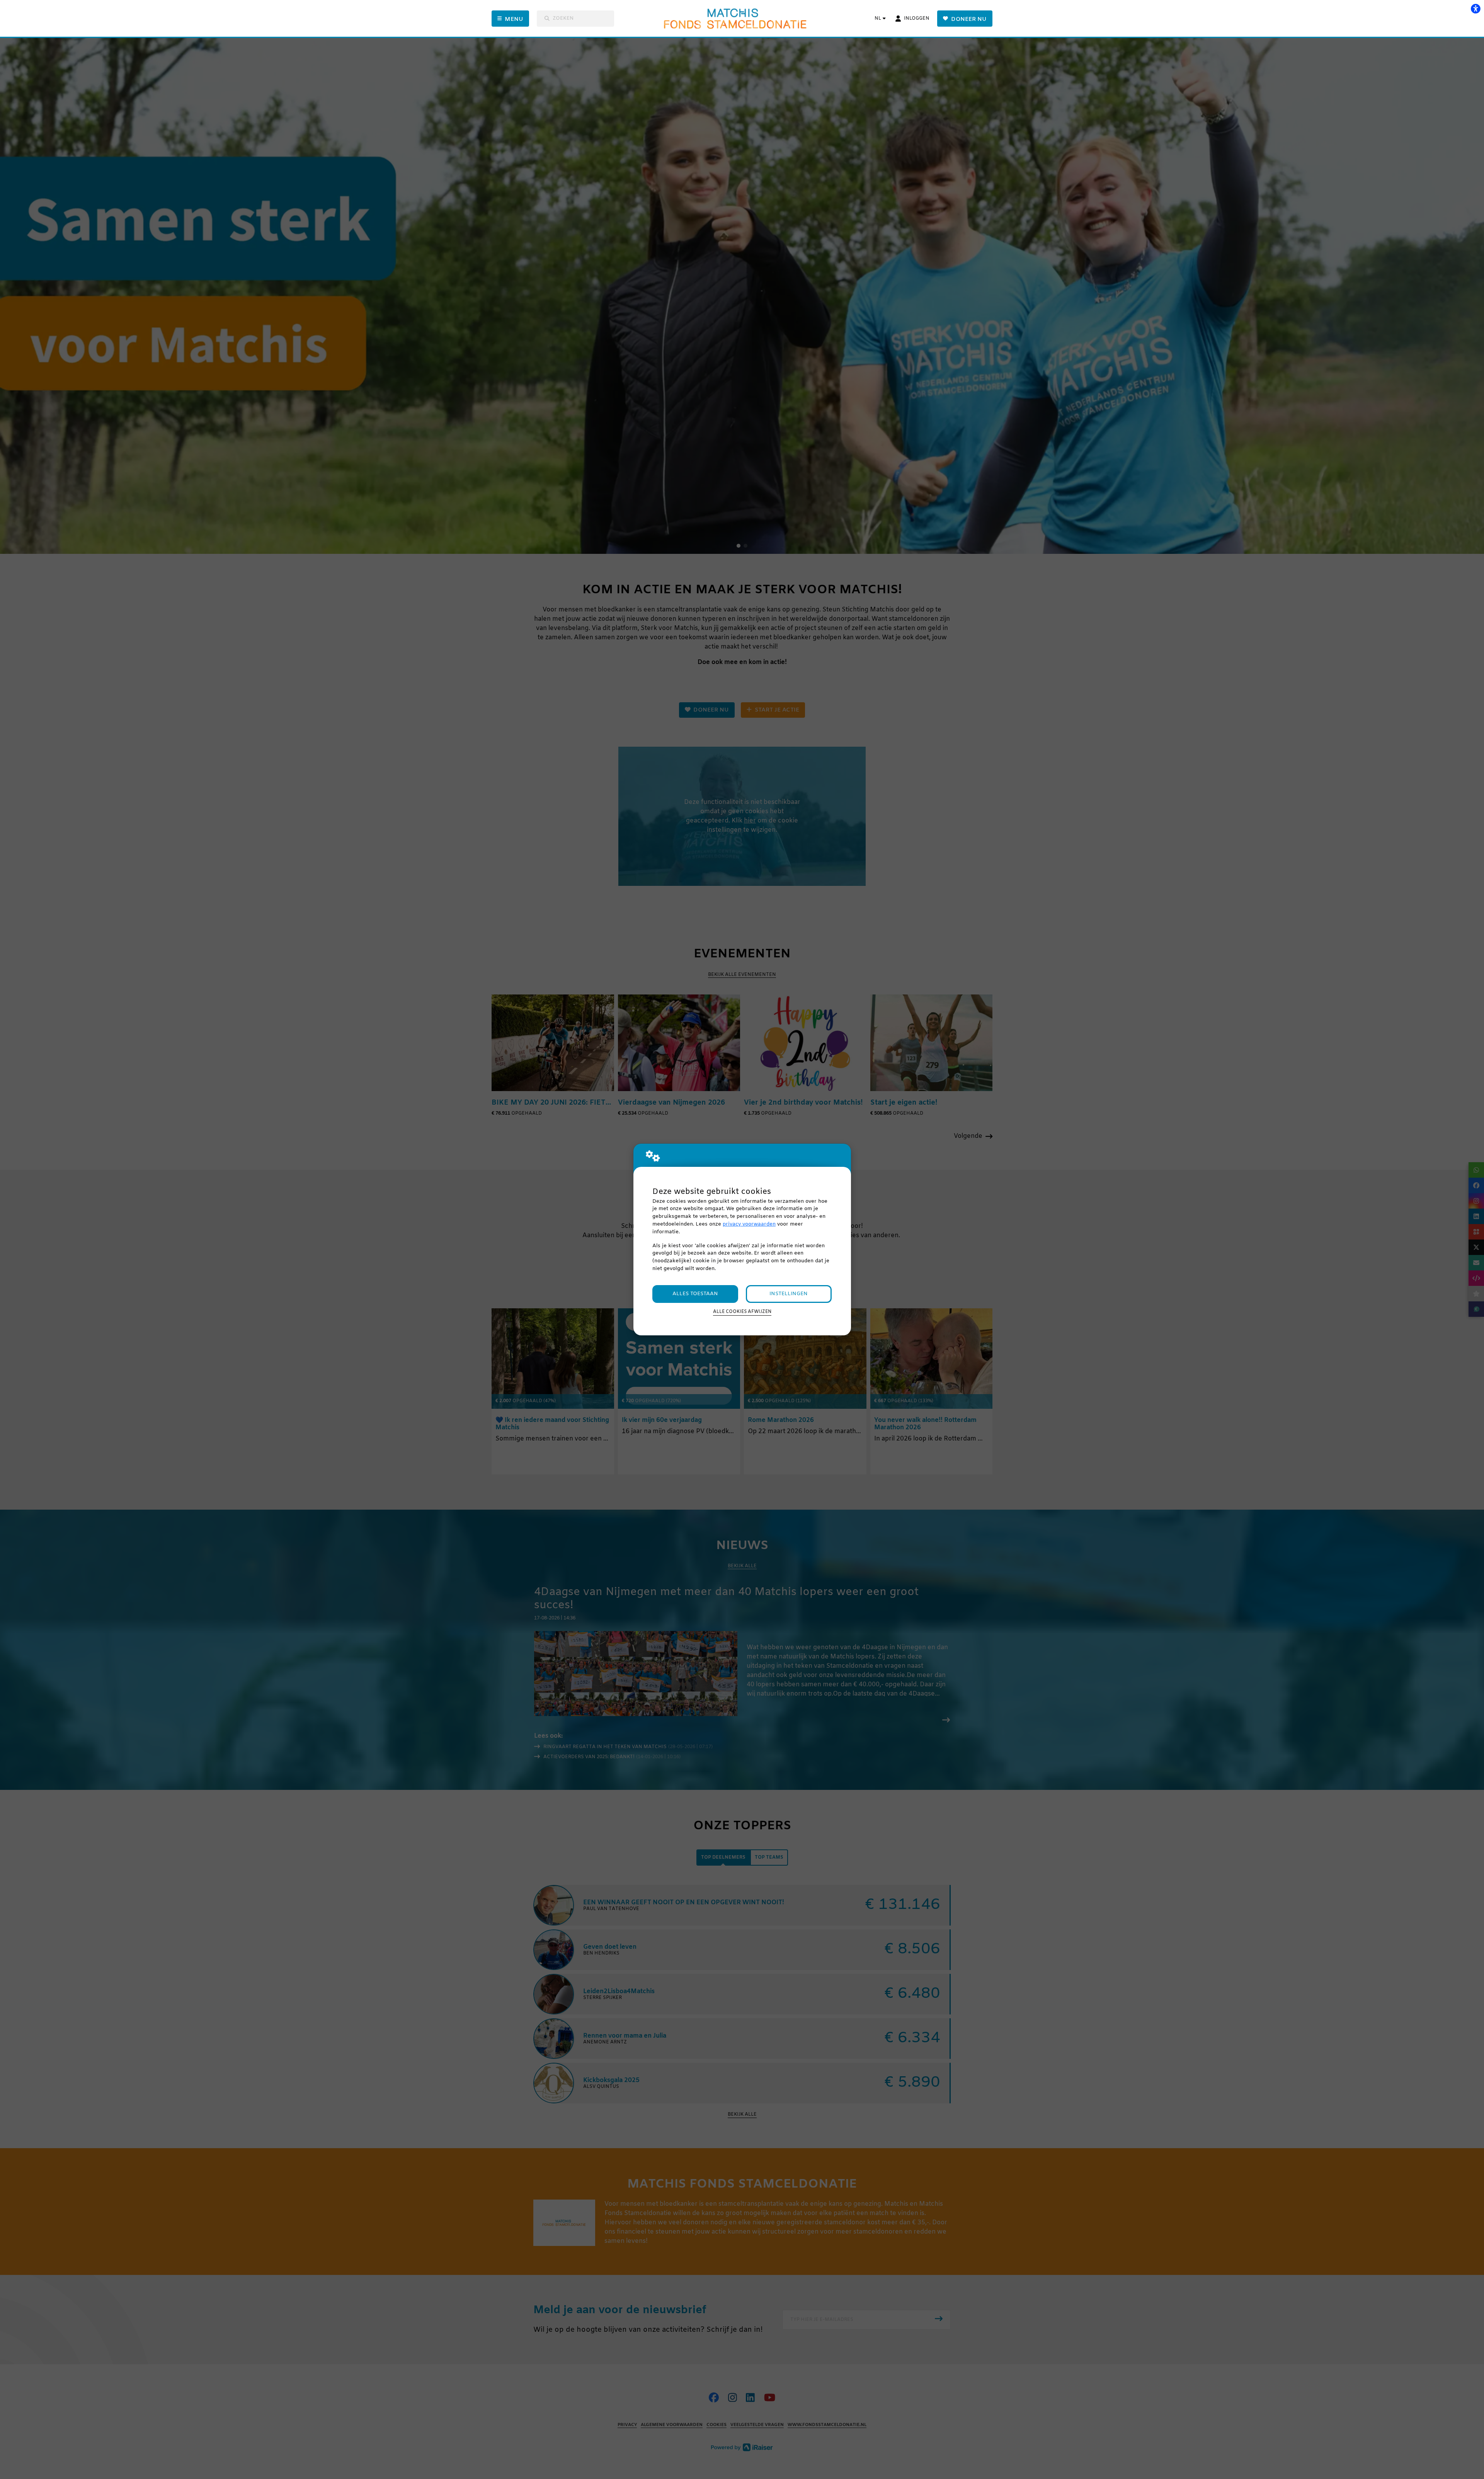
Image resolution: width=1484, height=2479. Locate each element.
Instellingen (789, 1294)
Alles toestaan (695, 1294)
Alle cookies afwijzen (742, 1312)
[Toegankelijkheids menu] (1475, 9)
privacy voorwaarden (749, 1224)
